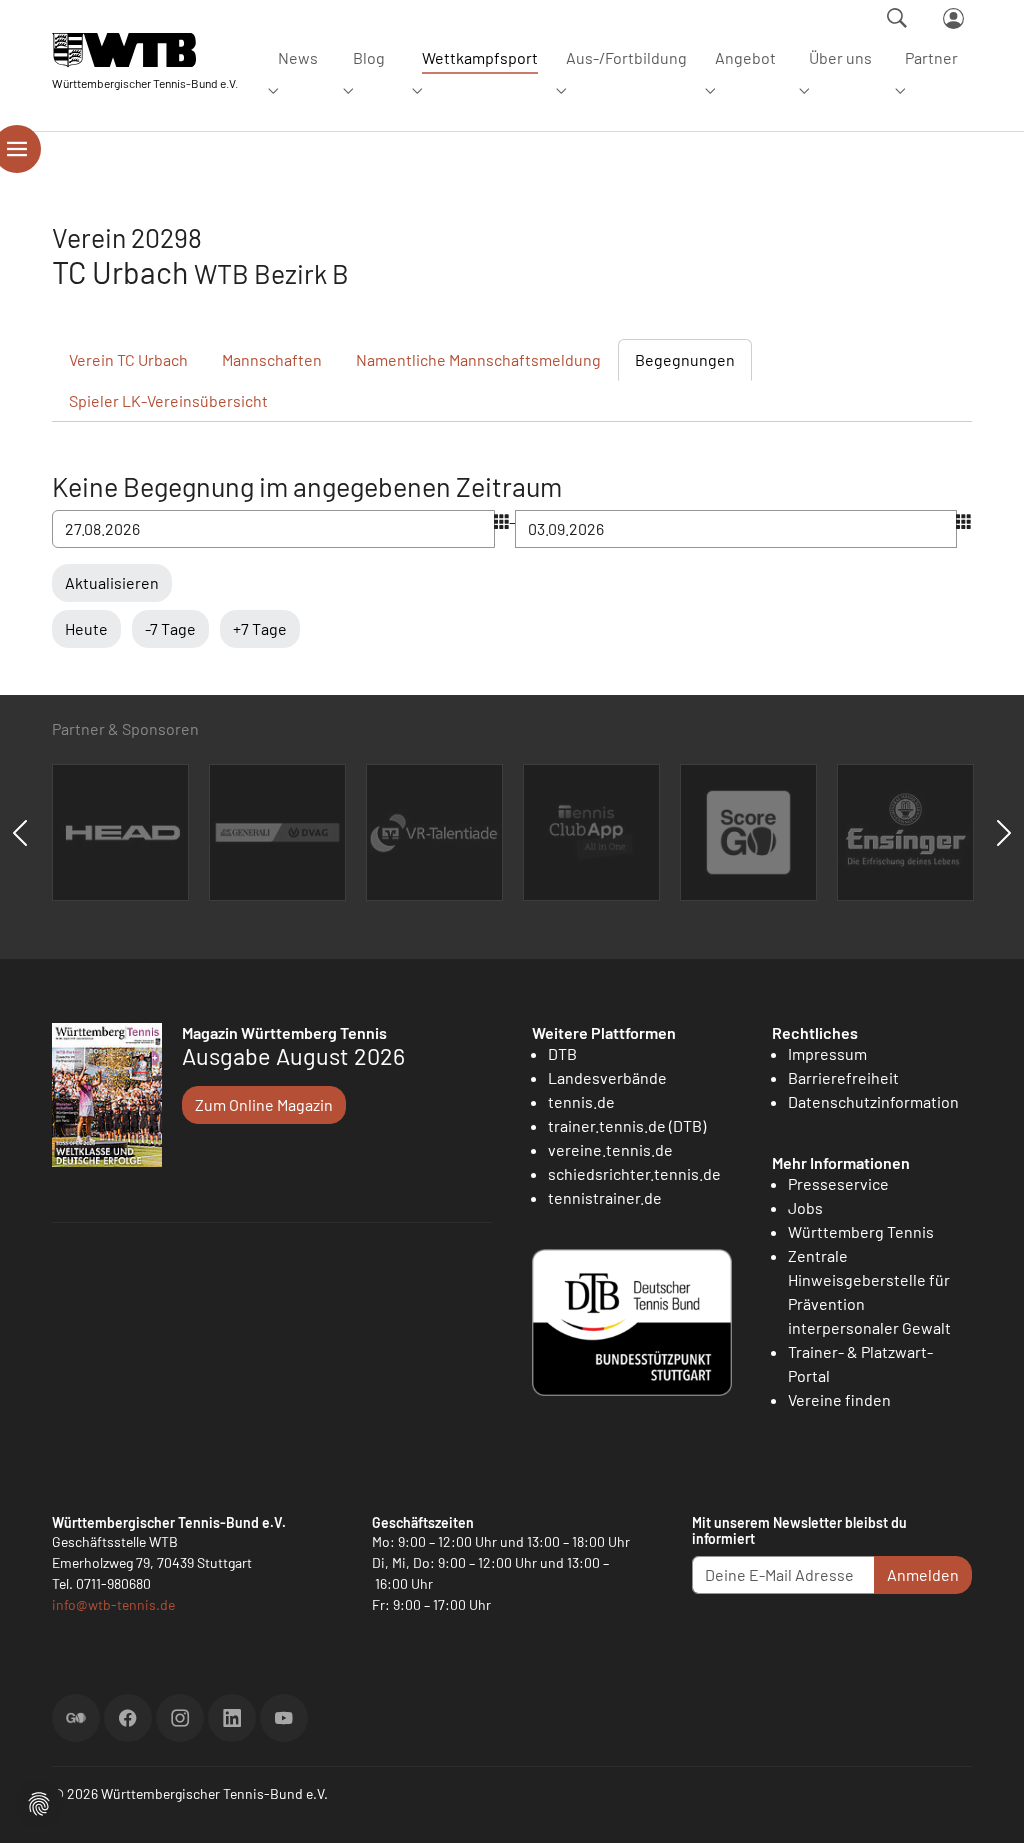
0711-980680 (113, 1583)
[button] (39, 1801)
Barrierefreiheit (843, 1077)
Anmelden (923, 1574)
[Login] (953, 18)
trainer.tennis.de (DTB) (627, 1125)
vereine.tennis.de (610, 1149)
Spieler (168, 400)
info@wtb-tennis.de (113, 1604)
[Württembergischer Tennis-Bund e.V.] (145, 49)
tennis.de (581, 1101)
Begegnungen (685, 359)
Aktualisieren (112, 582)
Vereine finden (839, 1399)
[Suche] (897, 18)
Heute (86, 628)
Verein (128, 359)
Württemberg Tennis (861, 1231)
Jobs (805, 1207)
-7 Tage (170, 628)
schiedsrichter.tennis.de (634, 1173)
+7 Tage (260, 628)
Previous (20, 833)
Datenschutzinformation (873, 1101)
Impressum (827, 1053)
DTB (562, 1053)
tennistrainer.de (605, 1197)
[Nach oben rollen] (985, 1804)
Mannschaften (272, 359)
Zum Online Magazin (264, 1104)
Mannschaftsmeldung (478, 359)
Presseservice (838, 1183)
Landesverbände (607, 1077)
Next (1004, 833)
